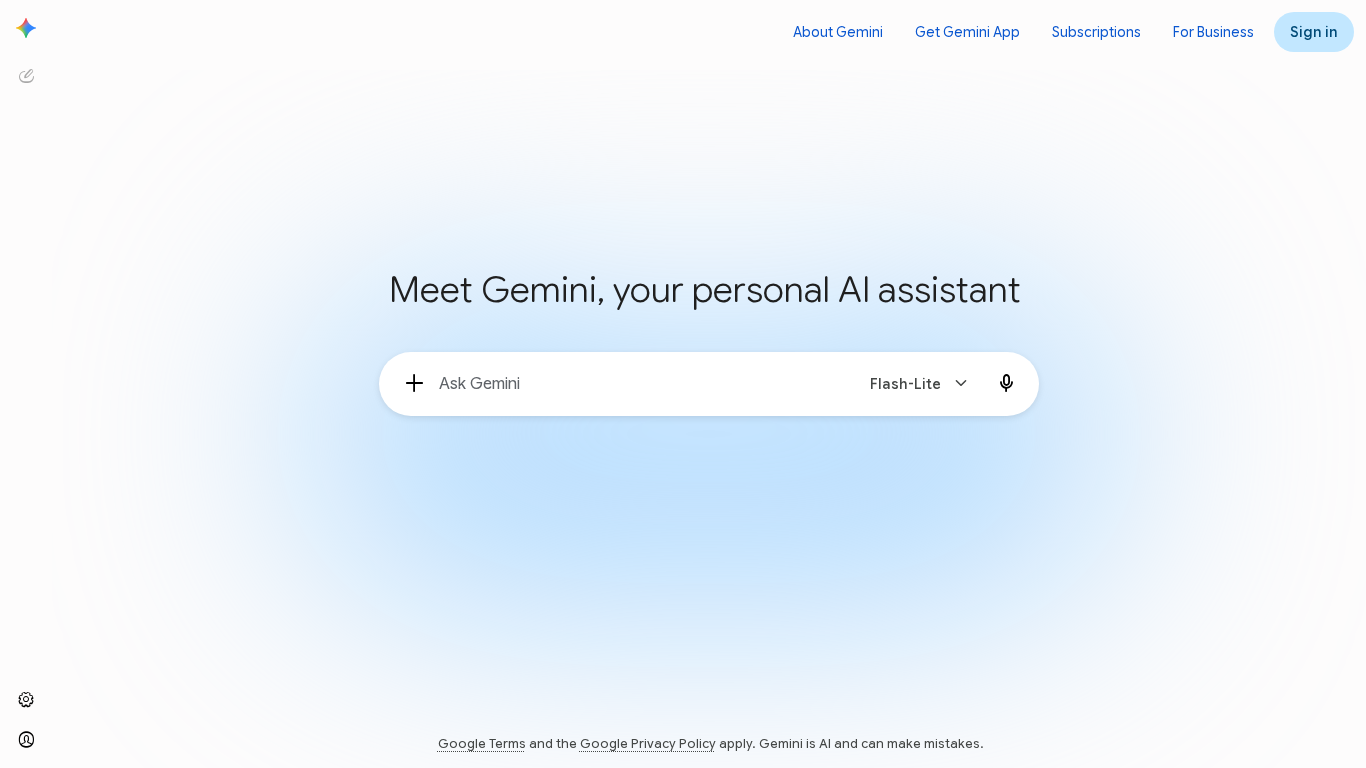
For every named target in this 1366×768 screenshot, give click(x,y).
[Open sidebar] (26, 28)
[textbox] (637, 384)
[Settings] (26, 700)
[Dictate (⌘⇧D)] (1007, 384)
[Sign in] (26, 740)
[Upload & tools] (415, 384)
